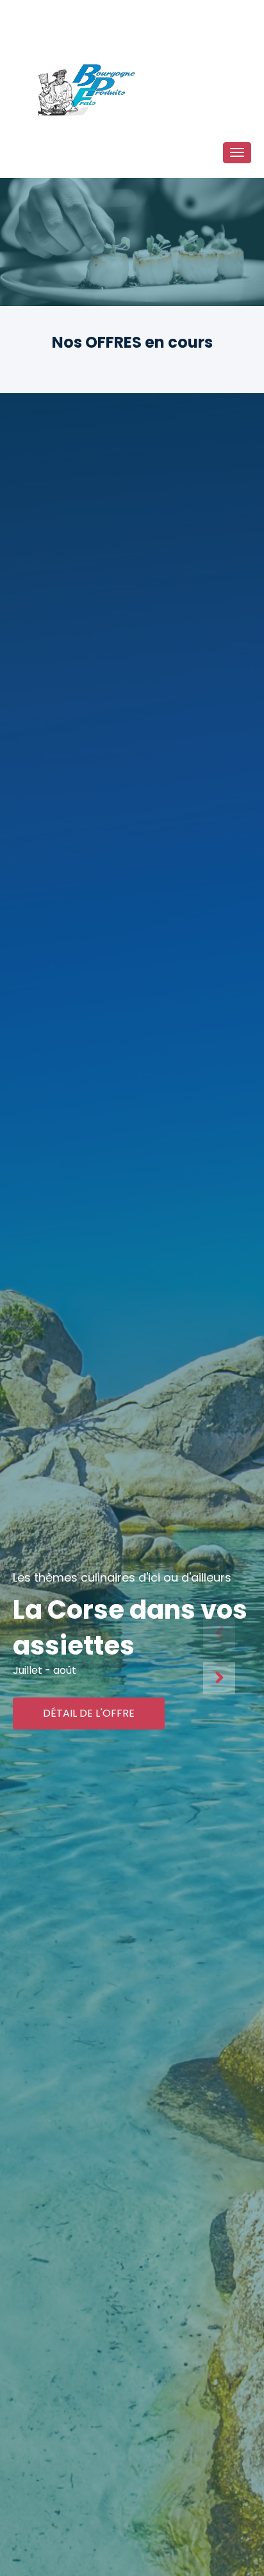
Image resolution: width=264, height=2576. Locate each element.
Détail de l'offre (89, 1713)
